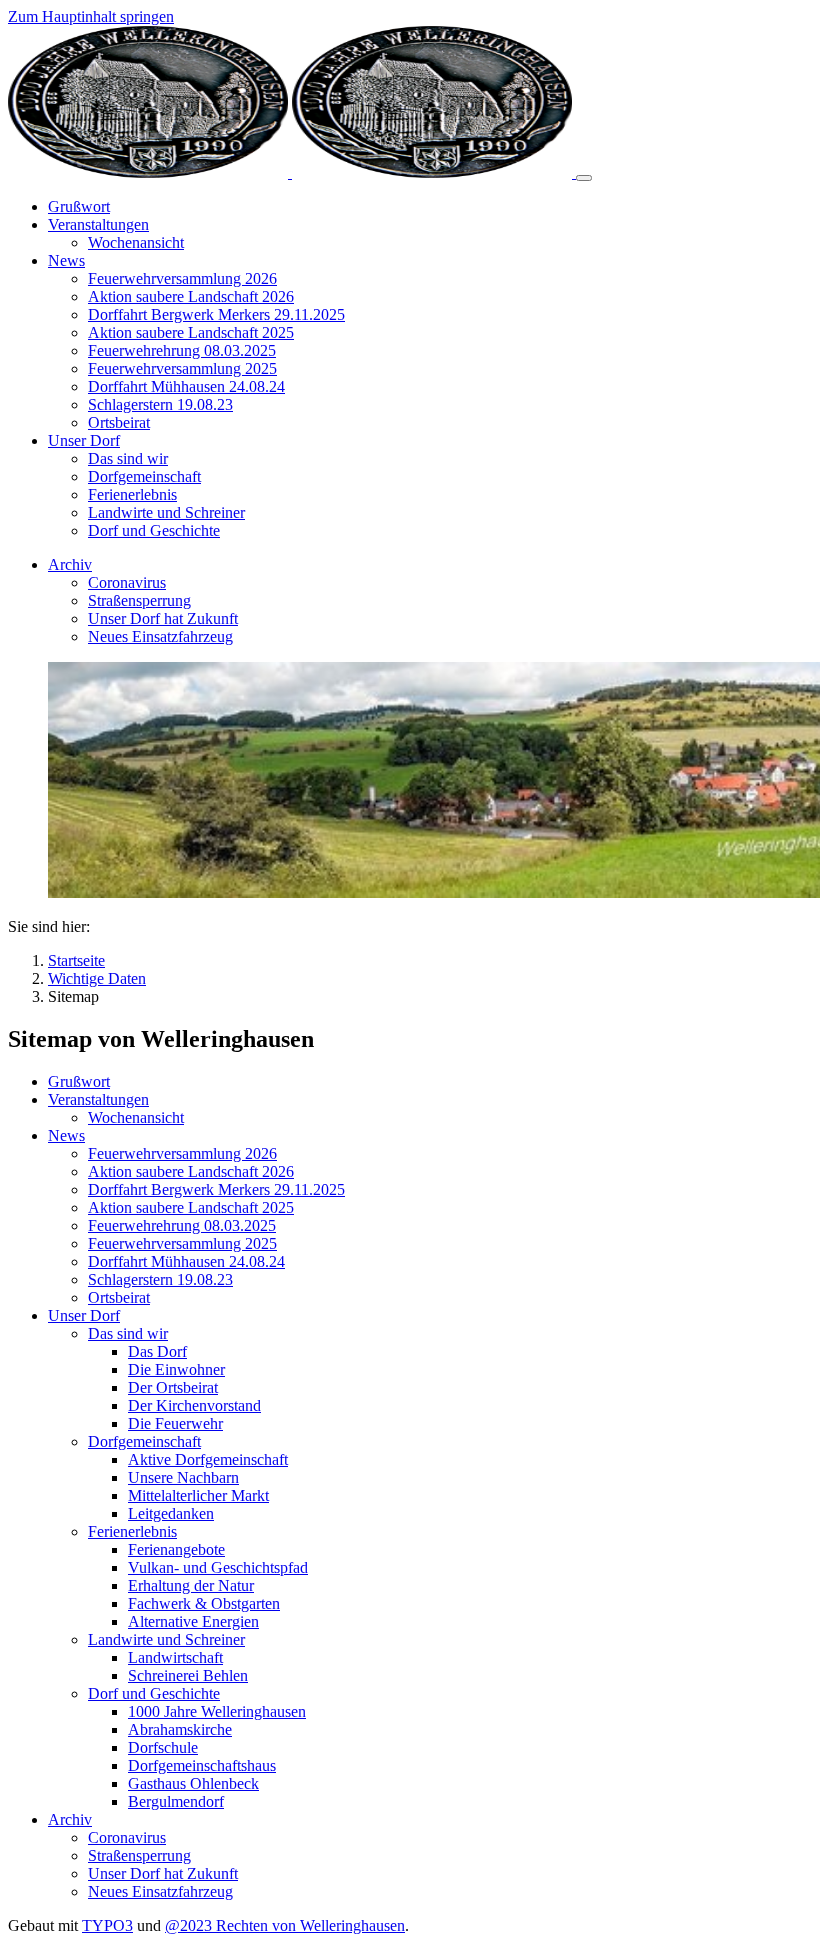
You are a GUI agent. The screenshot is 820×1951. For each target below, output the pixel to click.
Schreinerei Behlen (188, 1675)
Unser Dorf (84, 1315)
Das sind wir (128, 1333)
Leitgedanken (171, 1513)
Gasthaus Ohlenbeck (193, 1783)
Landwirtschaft (175, 1657)
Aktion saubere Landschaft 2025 (191, 1207)
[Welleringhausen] (292, 172)
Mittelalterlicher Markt (198, 1495)
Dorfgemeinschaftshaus (202, 1765)
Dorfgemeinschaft (144, 1441)
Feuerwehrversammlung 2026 (182, 1153)
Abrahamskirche (180, 1729)
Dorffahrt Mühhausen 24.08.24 (186, 1261)
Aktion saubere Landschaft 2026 (191, 1171)
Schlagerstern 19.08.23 (160, 1279)
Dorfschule (163, 1747)
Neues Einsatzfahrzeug (160, 1891)
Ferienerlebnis (132, 1531)
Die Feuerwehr (175, 1423)
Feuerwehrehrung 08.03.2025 (182, 1225)
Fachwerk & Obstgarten (204, 1603)
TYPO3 (107, 1925)
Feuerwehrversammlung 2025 (182, 1243)
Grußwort (79, 1081)
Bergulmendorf (176, 1801)
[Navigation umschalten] (584, 178)
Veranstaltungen (98, 1099)
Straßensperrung (139, 1855)
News (66, 1135)
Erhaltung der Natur (191, 1585)
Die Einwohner (176, 1369)
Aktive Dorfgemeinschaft (208, 1459)
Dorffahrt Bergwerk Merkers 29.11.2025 (216, 1189)
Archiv (70, 1819)
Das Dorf (157, 1351)
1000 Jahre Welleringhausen (217, 1711)
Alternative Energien (193, 1621)
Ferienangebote (176, 1549)
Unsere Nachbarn (183, 1477)
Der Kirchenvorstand (194, 1405)
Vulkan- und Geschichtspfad (218, 1567)
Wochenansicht (136, 1117)
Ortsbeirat (119, 1297)
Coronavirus (127, 1837)
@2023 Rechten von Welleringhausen (285, 1925)
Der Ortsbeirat (173, 1387)
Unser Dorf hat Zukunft (163, 1873)
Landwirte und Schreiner (166, 1639)
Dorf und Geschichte (154, 1693)
